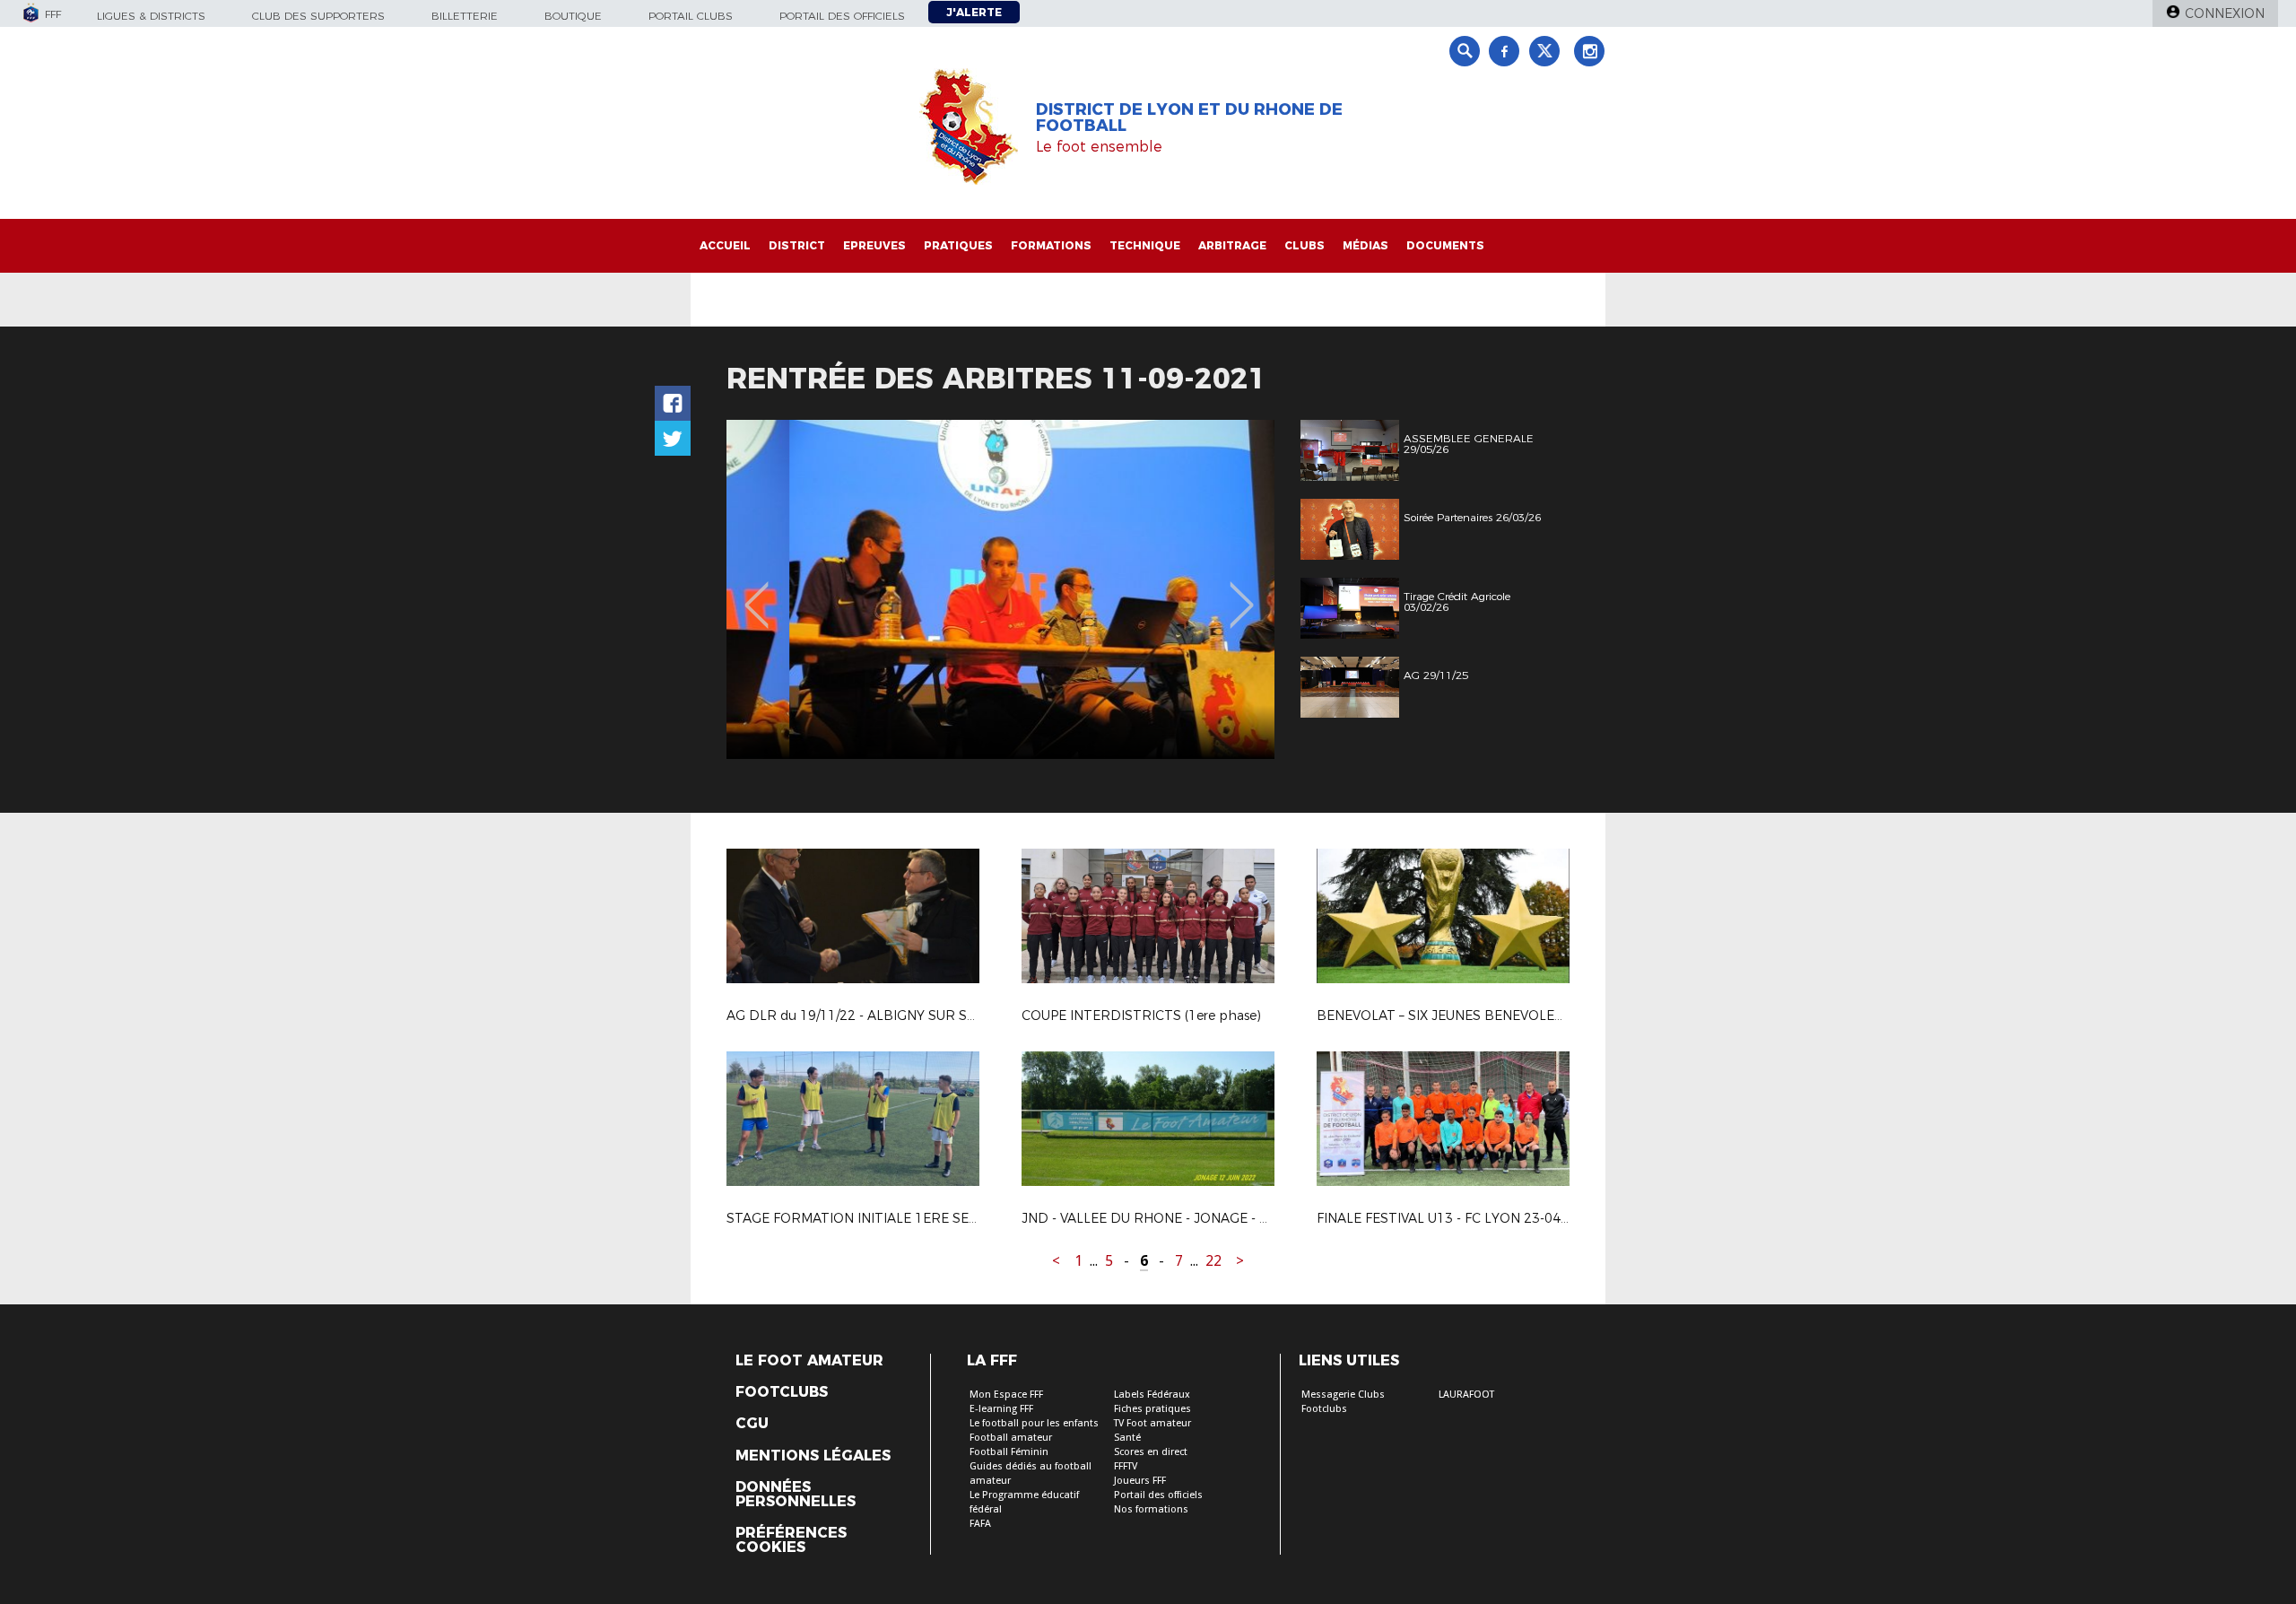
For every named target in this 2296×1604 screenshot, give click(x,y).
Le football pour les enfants (1034, 1423)
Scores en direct (1151, 1452)
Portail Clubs (691, 16)
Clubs (1305, 245)
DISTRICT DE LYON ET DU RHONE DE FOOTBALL (1189, 118)
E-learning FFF (1001, 1409)
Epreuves (874, 245)
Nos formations (1151, 1509)
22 (1213, 1261)
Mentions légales (813, 1456)
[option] (1000, 589)
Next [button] (1242, 592)
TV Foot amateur (1152, 1423)
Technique (1145, 245)
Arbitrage (1232, 245)
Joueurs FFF (1140, 1481)
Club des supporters (318, 16)
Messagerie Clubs (1343, 1395)
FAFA (980, 1524)
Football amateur (1011, 1438)
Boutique (573, 16)
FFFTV (1126, 1466)
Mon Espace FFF (1006, 1395)
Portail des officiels (842, 16)
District (797, 245)
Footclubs (782, 1392)
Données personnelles (796, 1495)
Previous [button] (757, 592)
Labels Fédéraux (1152, 1395)
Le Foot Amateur (809, 1361)
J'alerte (974, 12)
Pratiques (958, 245)
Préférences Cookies (791, 1540)
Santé (1127, 1438)
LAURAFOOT (1466, 1395)
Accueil (725, 245)
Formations (1051, 245)
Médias (1365, 245)
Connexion (2225, 13)
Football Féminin (1009, 1452)
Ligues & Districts (151, 16)
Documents (1445, 245)
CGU (752, 1424)
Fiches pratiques (1152, 1409)
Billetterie (465, 16)
